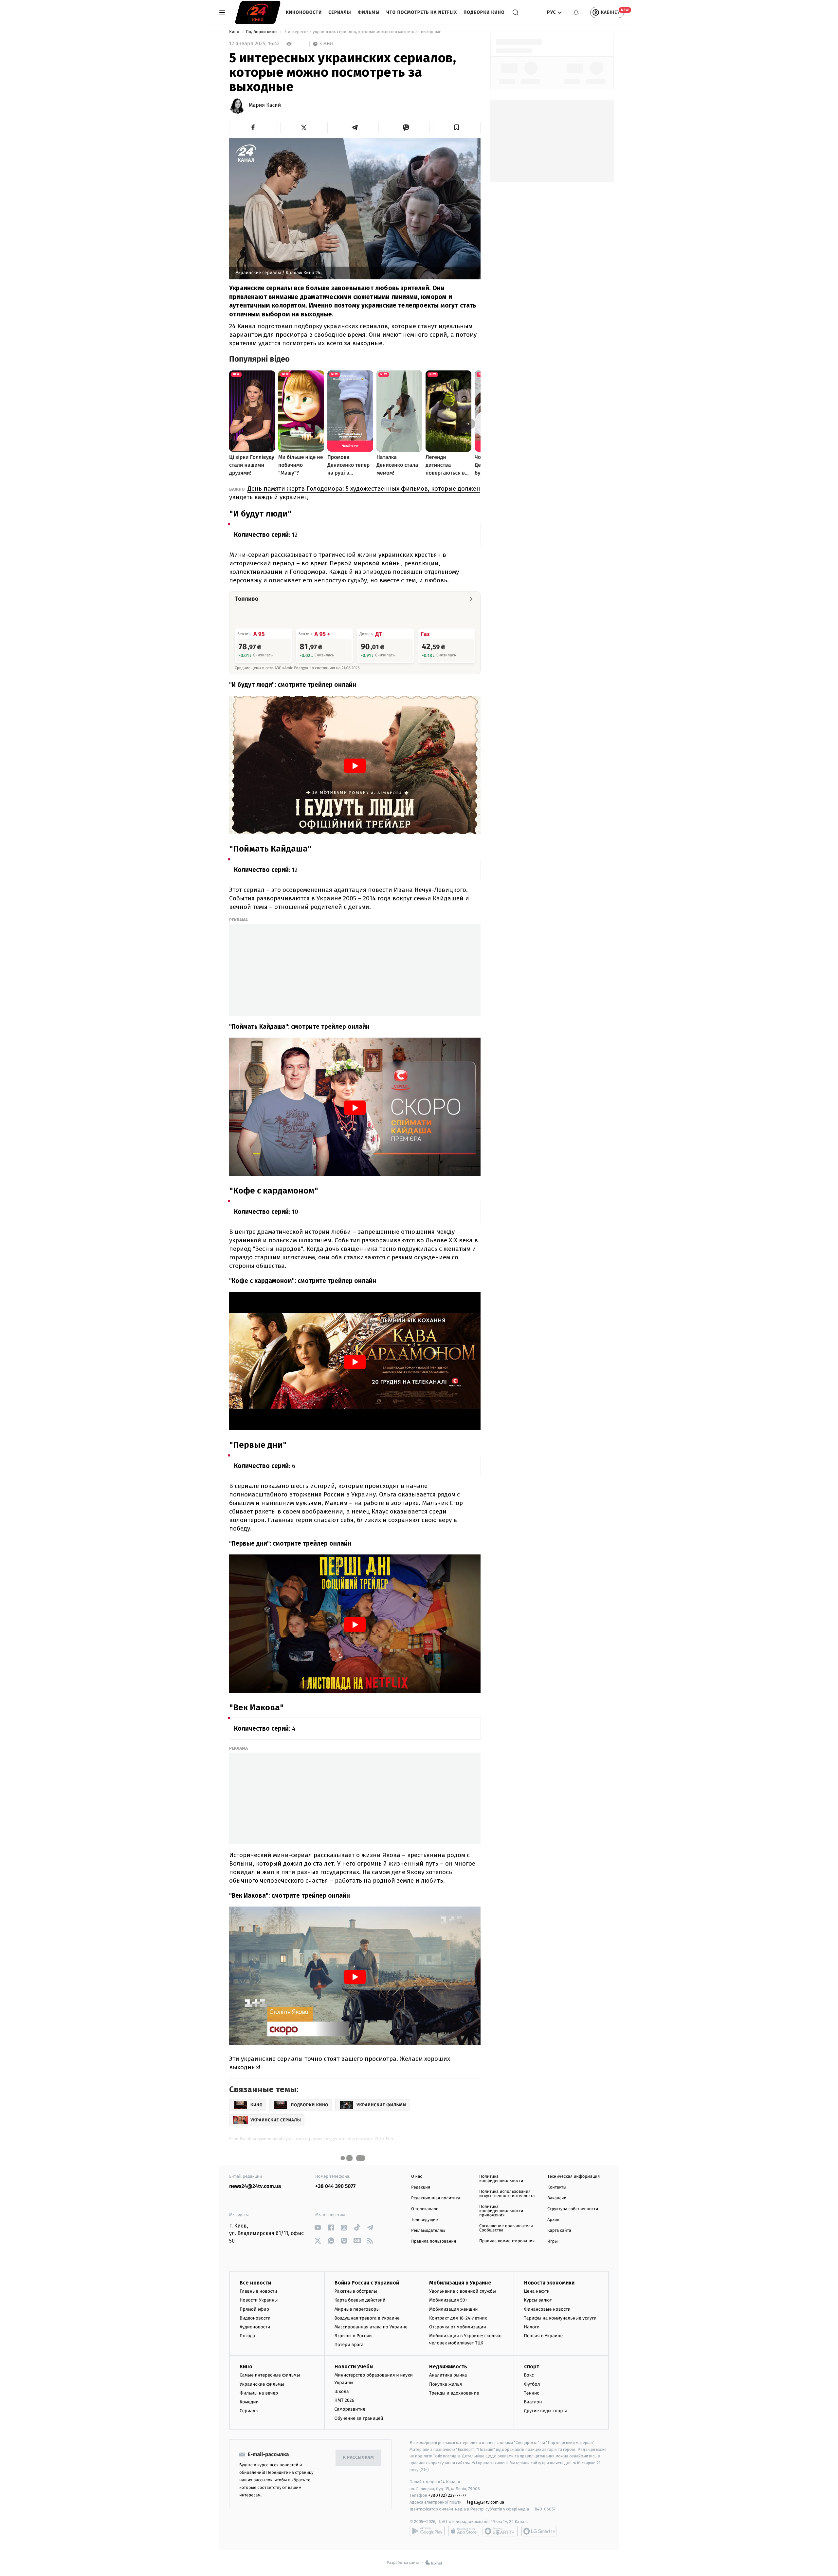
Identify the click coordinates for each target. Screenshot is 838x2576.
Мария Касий (265, 105)
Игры (553, 2241)
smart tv (500, 2531)
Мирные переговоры (357, 2309)
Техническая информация (574, 2177)
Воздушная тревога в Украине (367, 2318)
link (318, 2228)
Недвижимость (448, 2367)
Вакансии (557, 2198)
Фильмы (369, 12)
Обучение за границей (359, 2418)
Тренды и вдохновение (454, 2393)
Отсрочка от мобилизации (458, 2327)
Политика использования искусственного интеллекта (507, 2194)
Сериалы (340, 12)
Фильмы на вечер (259, 2393)
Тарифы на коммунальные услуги (560, 2318)
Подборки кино (484, 12)
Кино (235, 32)
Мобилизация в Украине (460, 2283)
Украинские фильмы (262, 2384)
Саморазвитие (350, 2409)
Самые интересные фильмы (270, 2375)
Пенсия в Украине (544, 2336)
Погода (247, 2336)
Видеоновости (255, 2318)
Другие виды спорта (546, 2411)
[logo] (258, 12)
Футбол (532, 2384)
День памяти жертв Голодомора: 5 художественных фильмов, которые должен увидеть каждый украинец (355, 493)
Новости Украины (259, 2300)
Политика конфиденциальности (501, 2179)
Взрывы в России (353, 2336)
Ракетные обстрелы (356, 2291)
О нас (417, 2177)
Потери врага (349, 2345)
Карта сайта (559, 2231)
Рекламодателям (428, 2231)
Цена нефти (537, 2291)
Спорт (532, 2367)
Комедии (249, 2402)
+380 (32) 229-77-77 (447, 2495)
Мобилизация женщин (454, 2309)
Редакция (421, 2187)
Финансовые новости (547, 2309)
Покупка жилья (446, 2384)
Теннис (532, 2393)
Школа (342, 2391)
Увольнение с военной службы (463, 2291)
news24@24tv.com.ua (255, 2186)
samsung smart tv (539, 2531)
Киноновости (304, 12)
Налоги (532, 2327)
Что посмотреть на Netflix (422, 12)
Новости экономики (549, 2283)
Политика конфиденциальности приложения (501, 2211)
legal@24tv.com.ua (486, 2502)
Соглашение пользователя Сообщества (506, 2228)
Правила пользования (434, 2241)
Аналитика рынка (448, 2375)
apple (464, 2531)
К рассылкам (358, 2458)
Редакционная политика (436, 2198)
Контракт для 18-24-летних (458, 2318)
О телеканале (425, 2209)
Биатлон (533, 2402)
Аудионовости (255, 2327)
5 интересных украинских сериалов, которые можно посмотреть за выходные (363, 32)
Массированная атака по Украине (371, 2327)
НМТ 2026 (345, 2400)
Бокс (529, 2375)
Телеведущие (425, 2220)
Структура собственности (573, 2209)
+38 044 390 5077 (335, 2186)
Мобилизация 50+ (448, 2300)
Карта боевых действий (360, 2300)
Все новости (255, 2283)
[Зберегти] (457, 127)
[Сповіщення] (576, 12)
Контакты (557, 2187)
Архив (553, 2220)
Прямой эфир (254, 2309)
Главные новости (258, 2291)
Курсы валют (538, 2300)
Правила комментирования (507, 2241)
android (427, 2531)
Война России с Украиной (367, 2283)
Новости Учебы (354, 2367)
